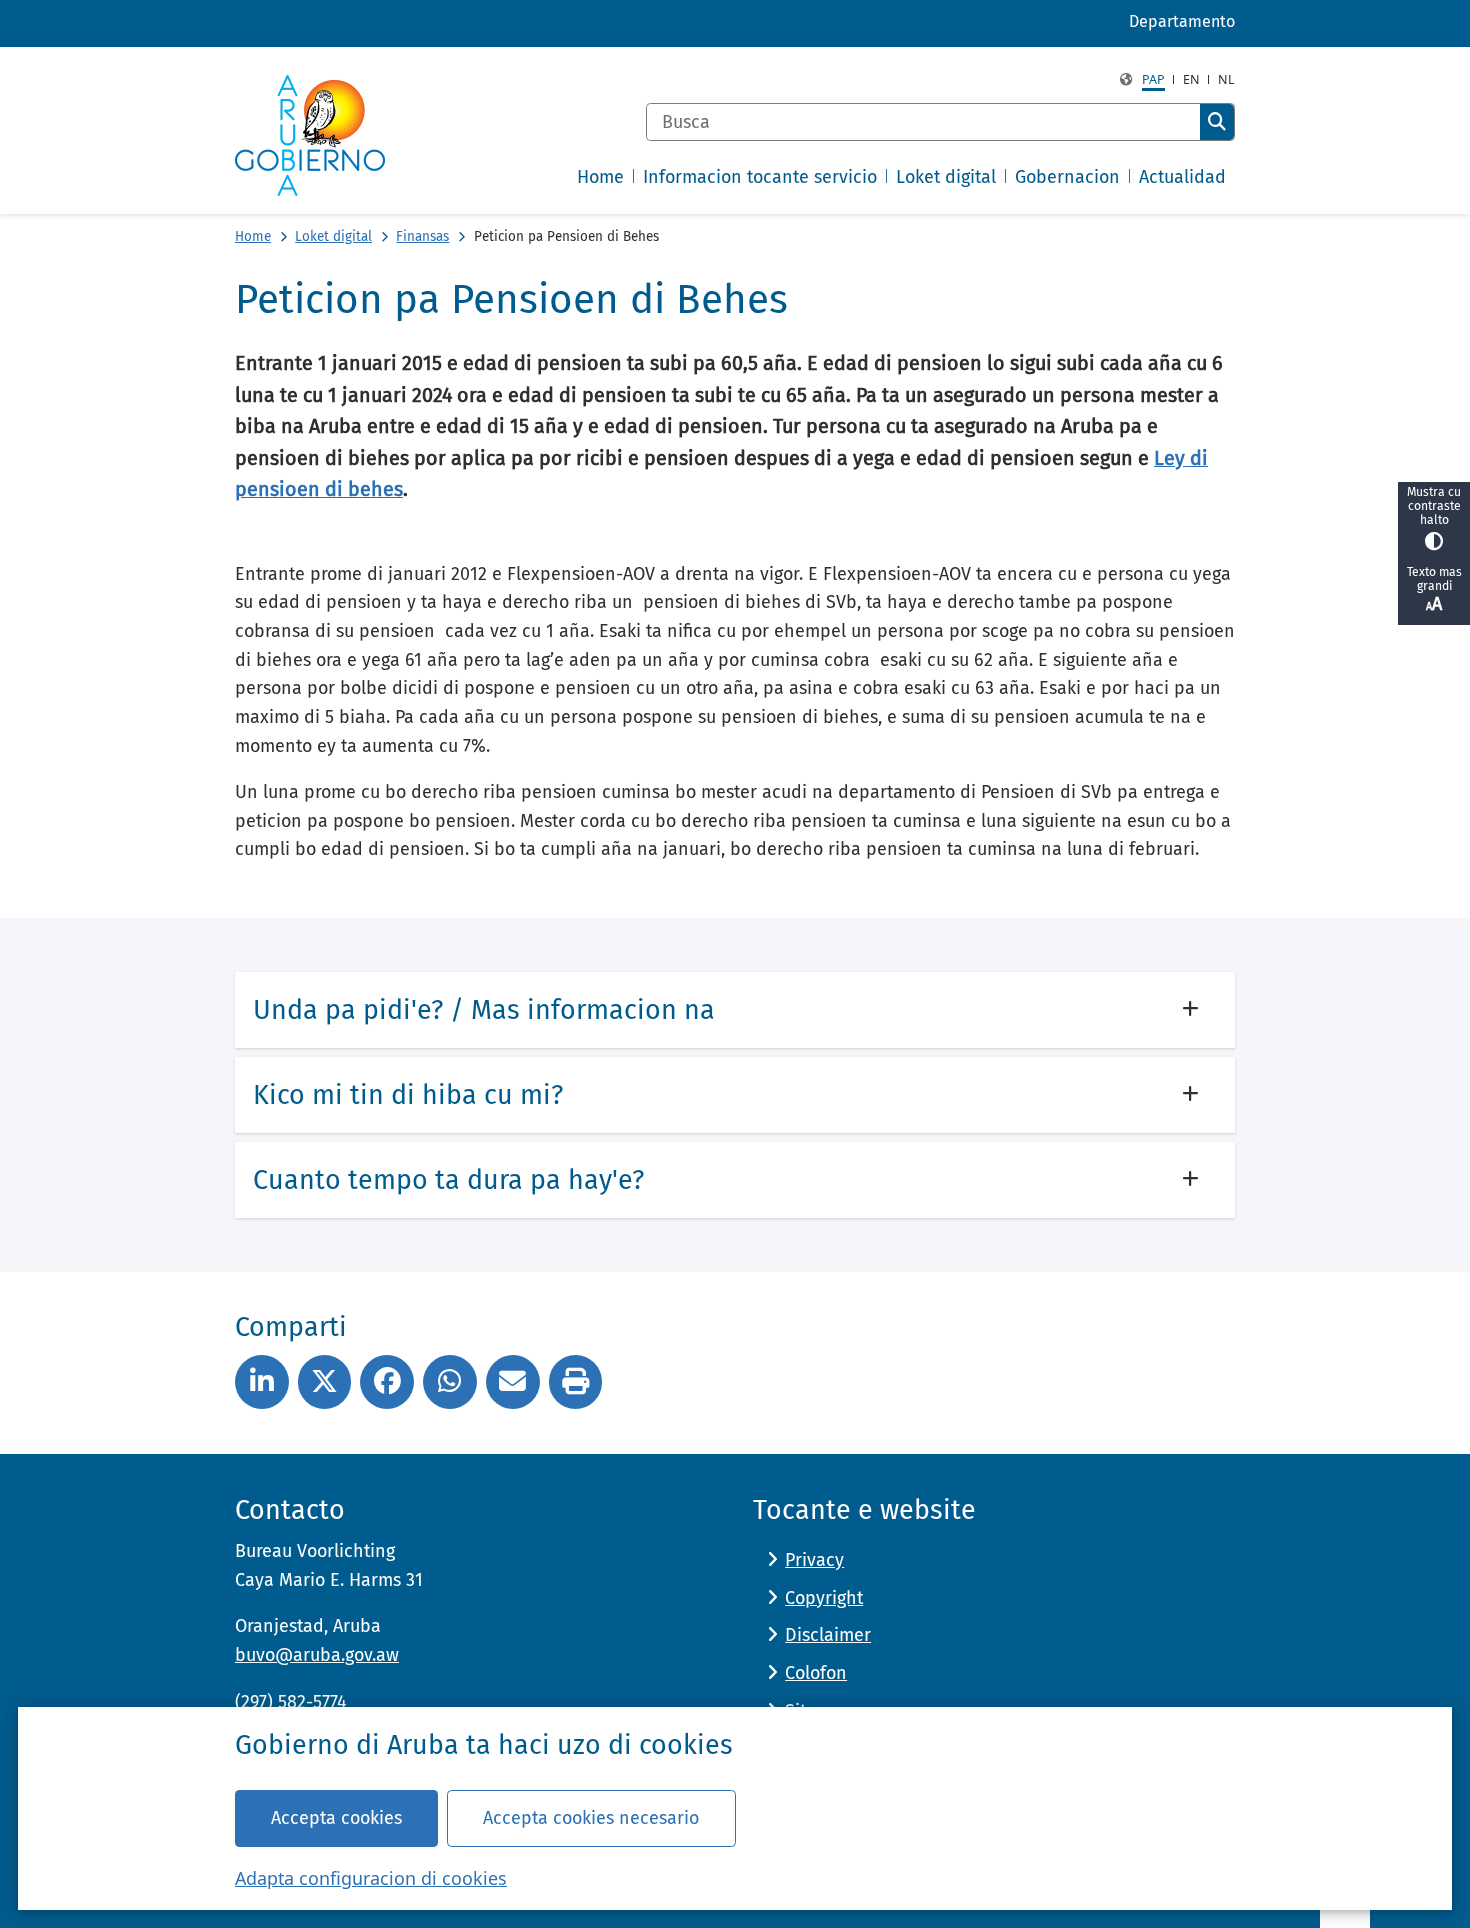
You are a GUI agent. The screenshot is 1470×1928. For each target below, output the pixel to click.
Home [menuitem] (600, 177)
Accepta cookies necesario (591, 1818)
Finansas (422, 236)
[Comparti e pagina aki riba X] (325, 1382)
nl (1226, 79)
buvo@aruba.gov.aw (317, 1655)
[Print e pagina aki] (576, 1382)
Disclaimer (828, 1635)
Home (253, 236)
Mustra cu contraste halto (1434, 506)
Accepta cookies (336, 1818)
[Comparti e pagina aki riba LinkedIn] (262, 1382)
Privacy (814, 1560)
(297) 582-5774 (291, 1702)
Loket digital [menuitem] (946, 177)
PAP (1153, 79)
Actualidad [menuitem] (1182, 177)
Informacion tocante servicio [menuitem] (760, 177)
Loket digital (333, 236)
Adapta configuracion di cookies (371, 1878)
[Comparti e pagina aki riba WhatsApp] (450, 1382)
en (1191, 79)
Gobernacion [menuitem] (1067, 177)
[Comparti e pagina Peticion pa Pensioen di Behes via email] (513, 1382)
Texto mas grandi (1434, 579)
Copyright (824, 1598)
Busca (1217, 122)
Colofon (816, 1673)
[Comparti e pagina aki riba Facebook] (387, 1382)
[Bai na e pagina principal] (310, 135)
